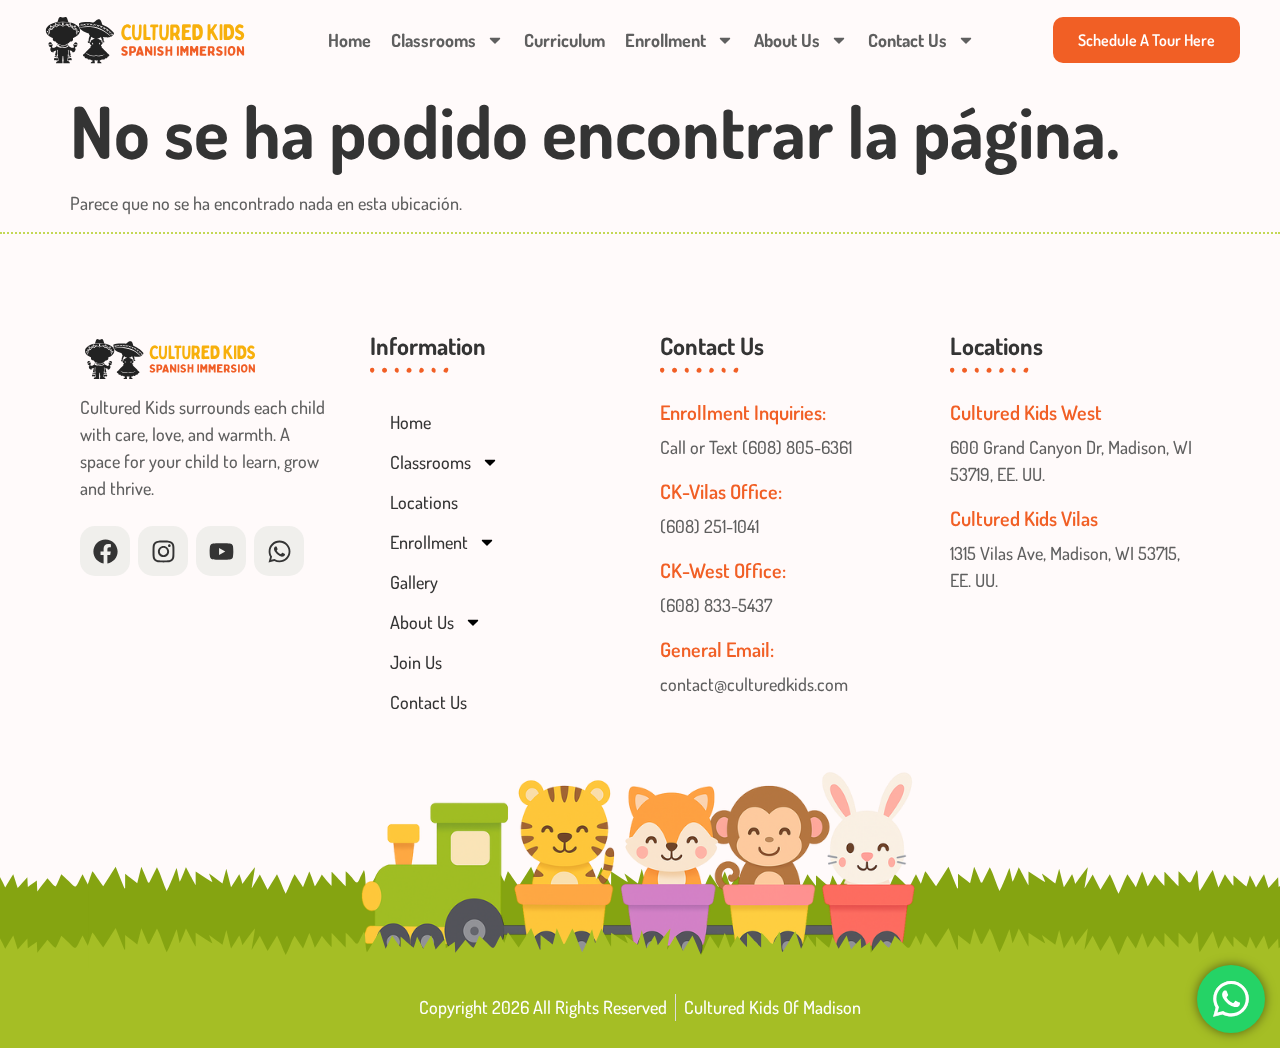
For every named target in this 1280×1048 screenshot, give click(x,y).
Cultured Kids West (1026, 412)
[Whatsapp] (279, 551)
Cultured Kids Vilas (1024, 518)
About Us (787, 40)
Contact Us (907, 40)
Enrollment (665, 40)
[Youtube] (221, 551)
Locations (424, 502)
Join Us (416, 662)
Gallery (414, 582)
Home (349, 40)
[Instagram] (163, 551)
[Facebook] (105, 551)
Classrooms (433, 40)
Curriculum (564, 40)
